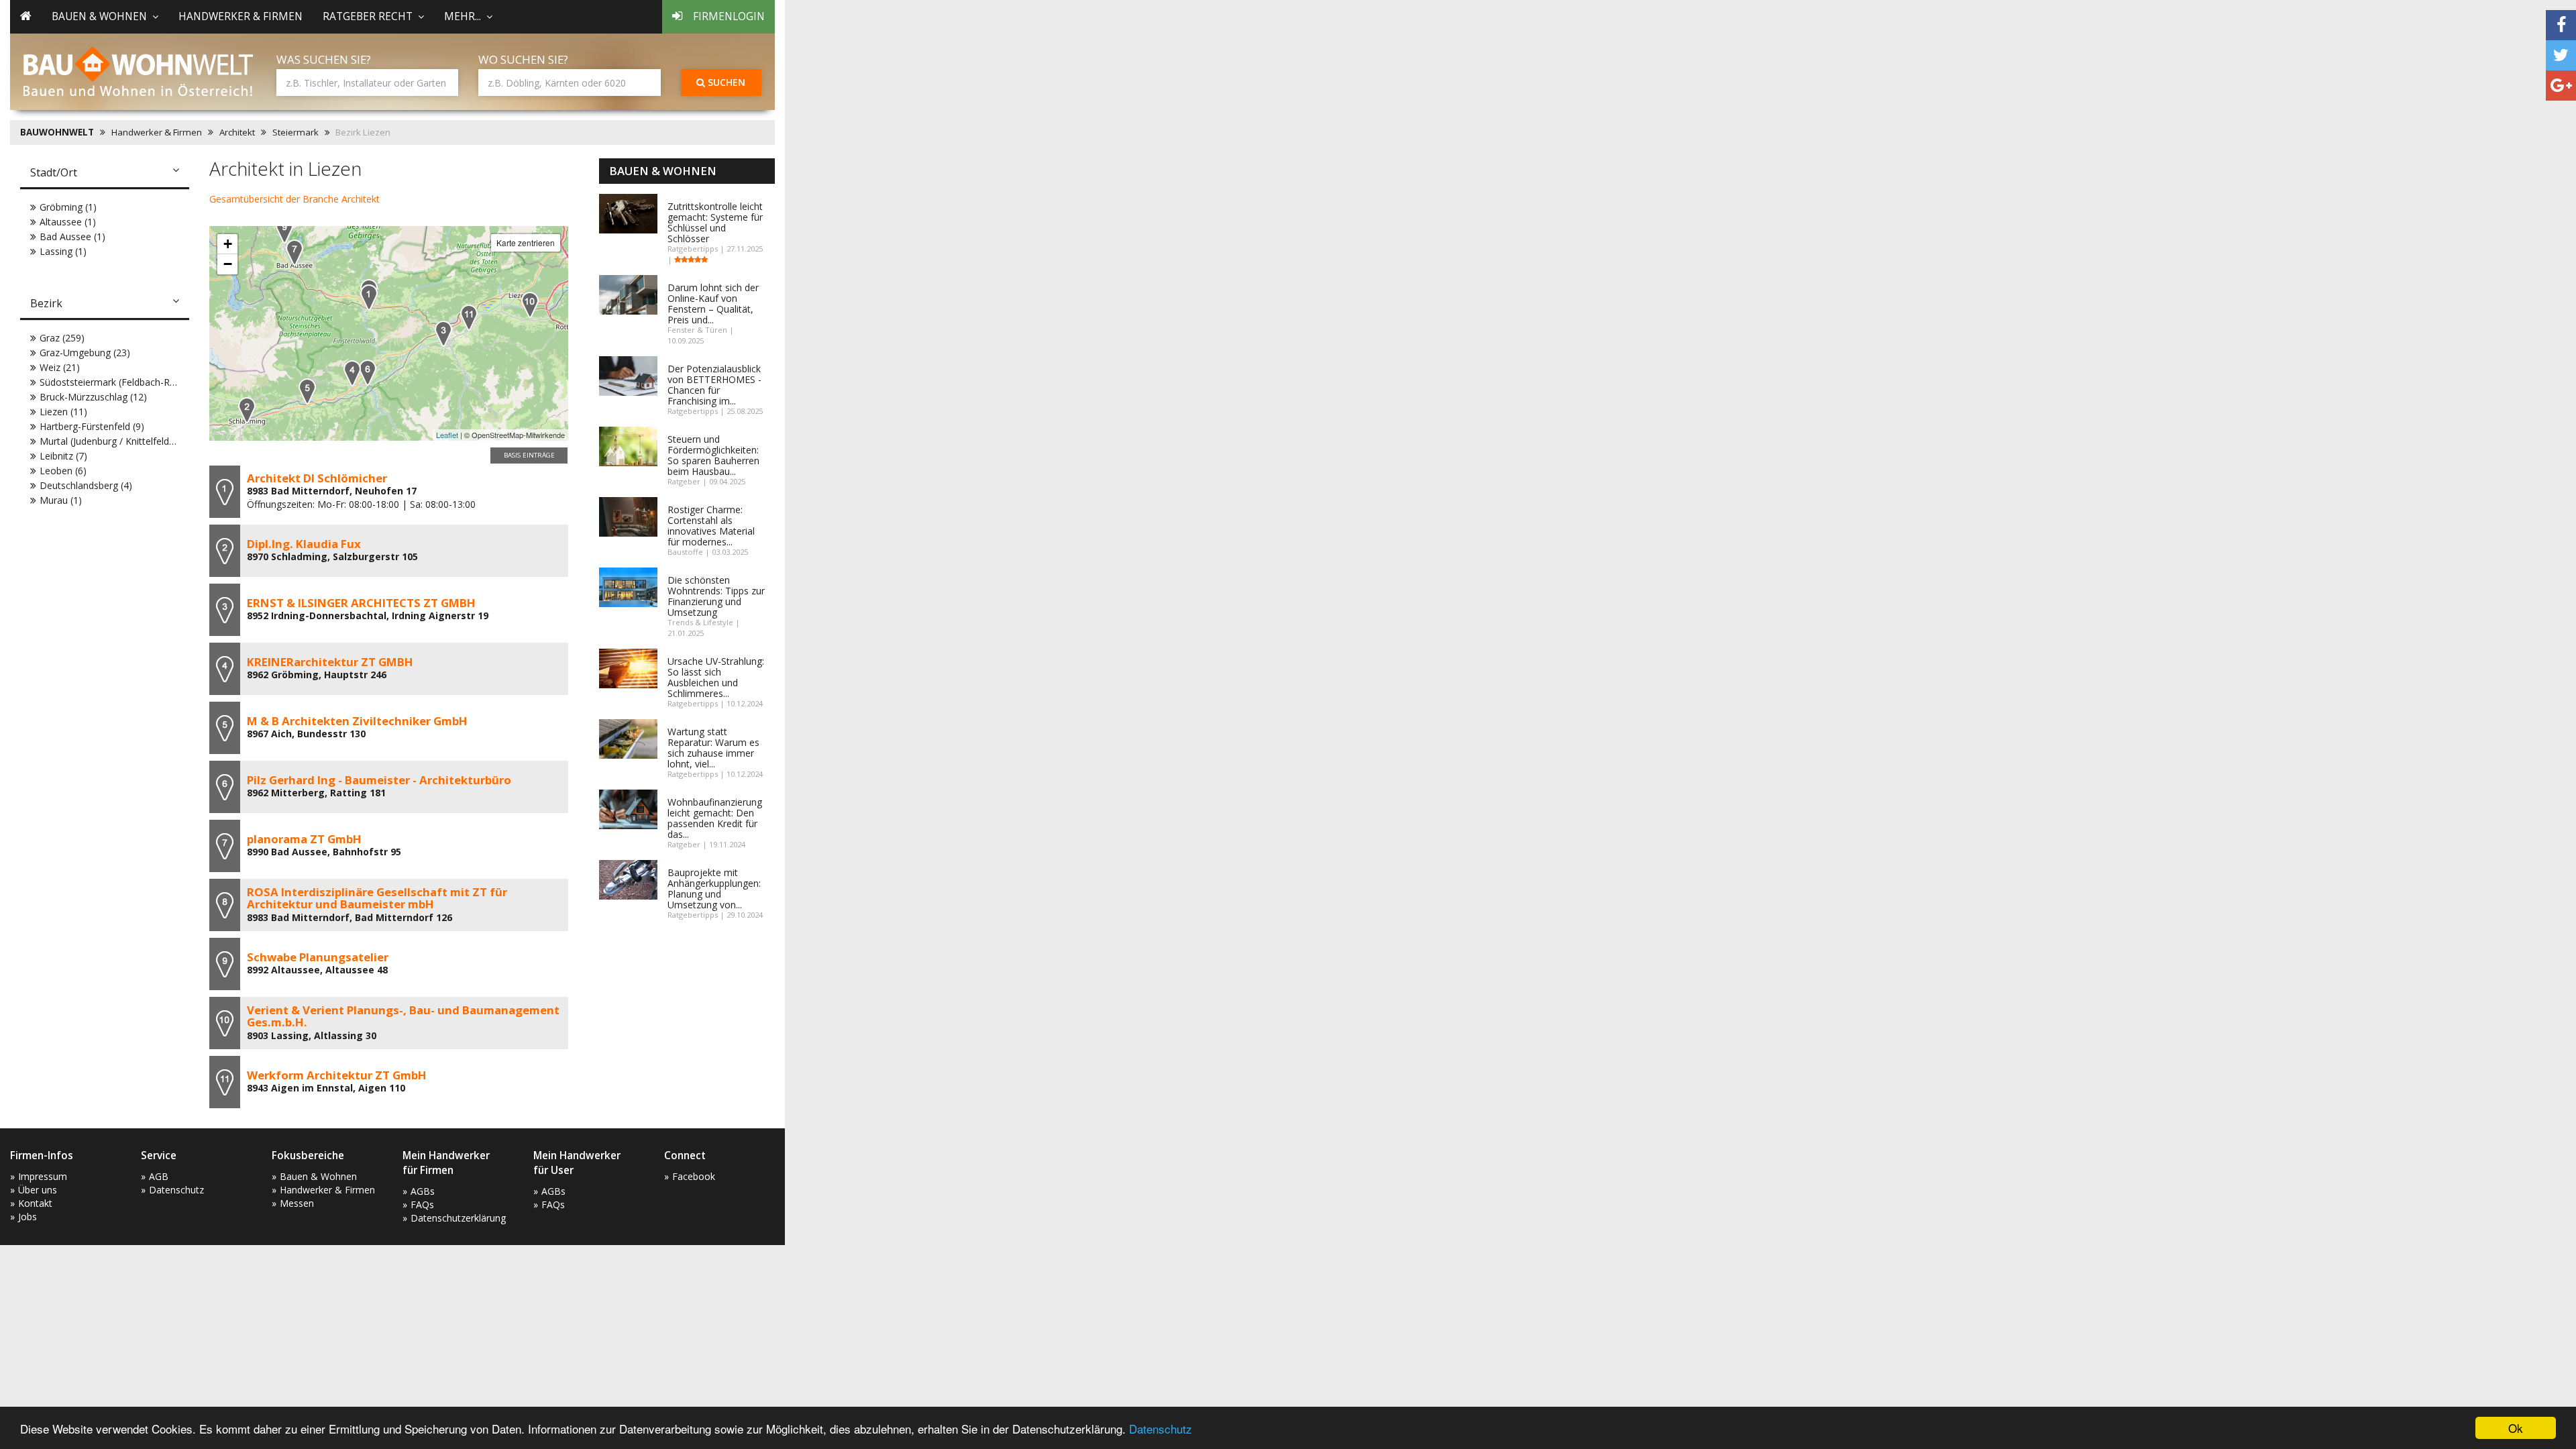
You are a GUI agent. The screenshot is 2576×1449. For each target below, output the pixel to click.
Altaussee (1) (68, 222)
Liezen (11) (63, 412)
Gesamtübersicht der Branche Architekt (294, 199)
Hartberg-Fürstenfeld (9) (92, 426)
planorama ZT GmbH (304, 839)
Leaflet (447, 435)
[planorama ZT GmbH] (294, 253)
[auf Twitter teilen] (2561, 55)
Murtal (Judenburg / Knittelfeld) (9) (113, 441)
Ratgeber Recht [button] (368, 16)
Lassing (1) (63, 251)
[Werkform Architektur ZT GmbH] (469, 318)
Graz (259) (62, 338)
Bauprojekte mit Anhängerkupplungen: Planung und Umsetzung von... (714, 889)
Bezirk (46, 303)
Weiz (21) (60, 367)
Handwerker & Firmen (240, 16)
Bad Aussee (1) (72, 236)
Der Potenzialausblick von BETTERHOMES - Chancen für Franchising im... (714, 385)
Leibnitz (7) (63, 456)
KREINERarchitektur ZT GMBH (330, 662)
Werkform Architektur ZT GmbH (337, 1075)
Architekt (237, 132)
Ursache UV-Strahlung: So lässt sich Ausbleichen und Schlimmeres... (716, 677)
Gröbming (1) (68, 207)
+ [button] (228, 244)
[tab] (105, 174)
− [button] (228, 264)
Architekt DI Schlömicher (317, 478)
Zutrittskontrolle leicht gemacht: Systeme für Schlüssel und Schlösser (715, 222)
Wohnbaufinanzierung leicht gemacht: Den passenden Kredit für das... (715, 818)
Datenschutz (1161, 1429)
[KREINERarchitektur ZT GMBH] (352, 373)
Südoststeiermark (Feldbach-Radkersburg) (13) (140, 382)
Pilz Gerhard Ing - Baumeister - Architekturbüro (379, 780)
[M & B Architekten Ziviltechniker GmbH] (307, 391)
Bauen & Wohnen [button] (99, 16)
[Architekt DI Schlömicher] (369, 298)
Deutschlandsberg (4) (86, 485)
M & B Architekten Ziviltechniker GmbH (357, 721)
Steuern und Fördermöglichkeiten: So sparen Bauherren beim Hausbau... (713, 455)
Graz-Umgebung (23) (85, 353)
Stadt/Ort (54, 172)
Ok (2516, 1428)
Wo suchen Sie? (523, 59)
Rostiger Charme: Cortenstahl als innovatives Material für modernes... (711, 526)
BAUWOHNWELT (57, 132)
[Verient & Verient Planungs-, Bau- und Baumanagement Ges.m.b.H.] (530, 305)
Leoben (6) (63, 471)
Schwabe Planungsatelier (318, 957)
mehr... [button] (463, 16)
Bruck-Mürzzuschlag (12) (93, 397)
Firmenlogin (729, 16)
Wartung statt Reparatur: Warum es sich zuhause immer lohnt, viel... (713, 748)
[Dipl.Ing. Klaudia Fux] (247, 410)
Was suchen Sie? (324, 59)
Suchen (725, 82)
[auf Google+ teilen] (2561, 86)
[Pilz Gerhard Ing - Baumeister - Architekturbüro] (368, 373)
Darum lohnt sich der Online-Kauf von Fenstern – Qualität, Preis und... (713, 304)
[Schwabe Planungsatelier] (284, 230)
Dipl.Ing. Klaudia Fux (304, 544)
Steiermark (296, 132)
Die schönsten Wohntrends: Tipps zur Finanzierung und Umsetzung (716, 596)
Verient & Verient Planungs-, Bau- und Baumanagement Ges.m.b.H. (403, 1016)
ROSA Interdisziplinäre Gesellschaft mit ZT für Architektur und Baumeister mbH (377, 898)
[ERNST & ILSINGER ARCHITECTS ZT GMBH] (443, 334)
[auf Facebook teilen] (2561, 25)
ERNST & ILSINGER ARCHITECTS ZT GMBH (361, 603)
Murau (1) (61, 500)
